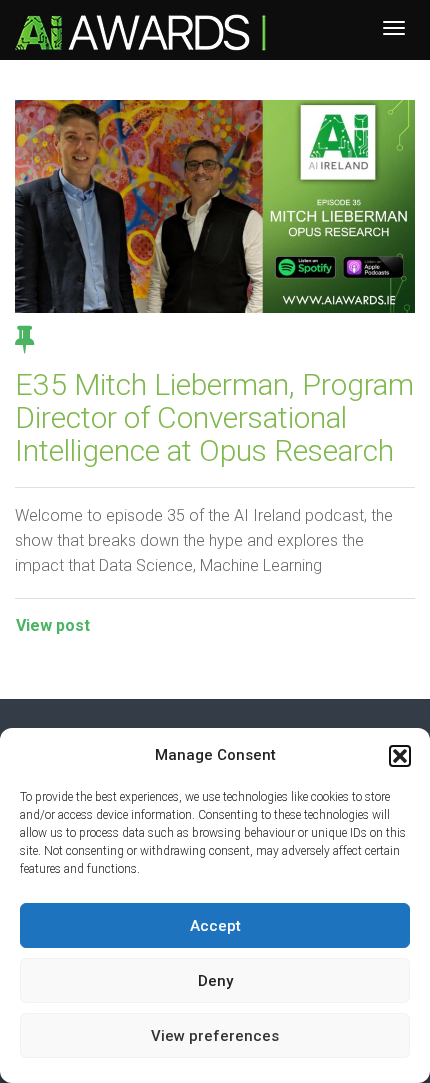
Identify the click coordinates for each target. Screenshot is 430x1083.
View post (53, 625)
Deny (215, 981)
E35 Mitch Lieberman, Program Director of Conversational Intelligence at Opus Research (214, 417)
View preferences (215, 1036)
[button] (400, 756)
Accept (215, 926)
